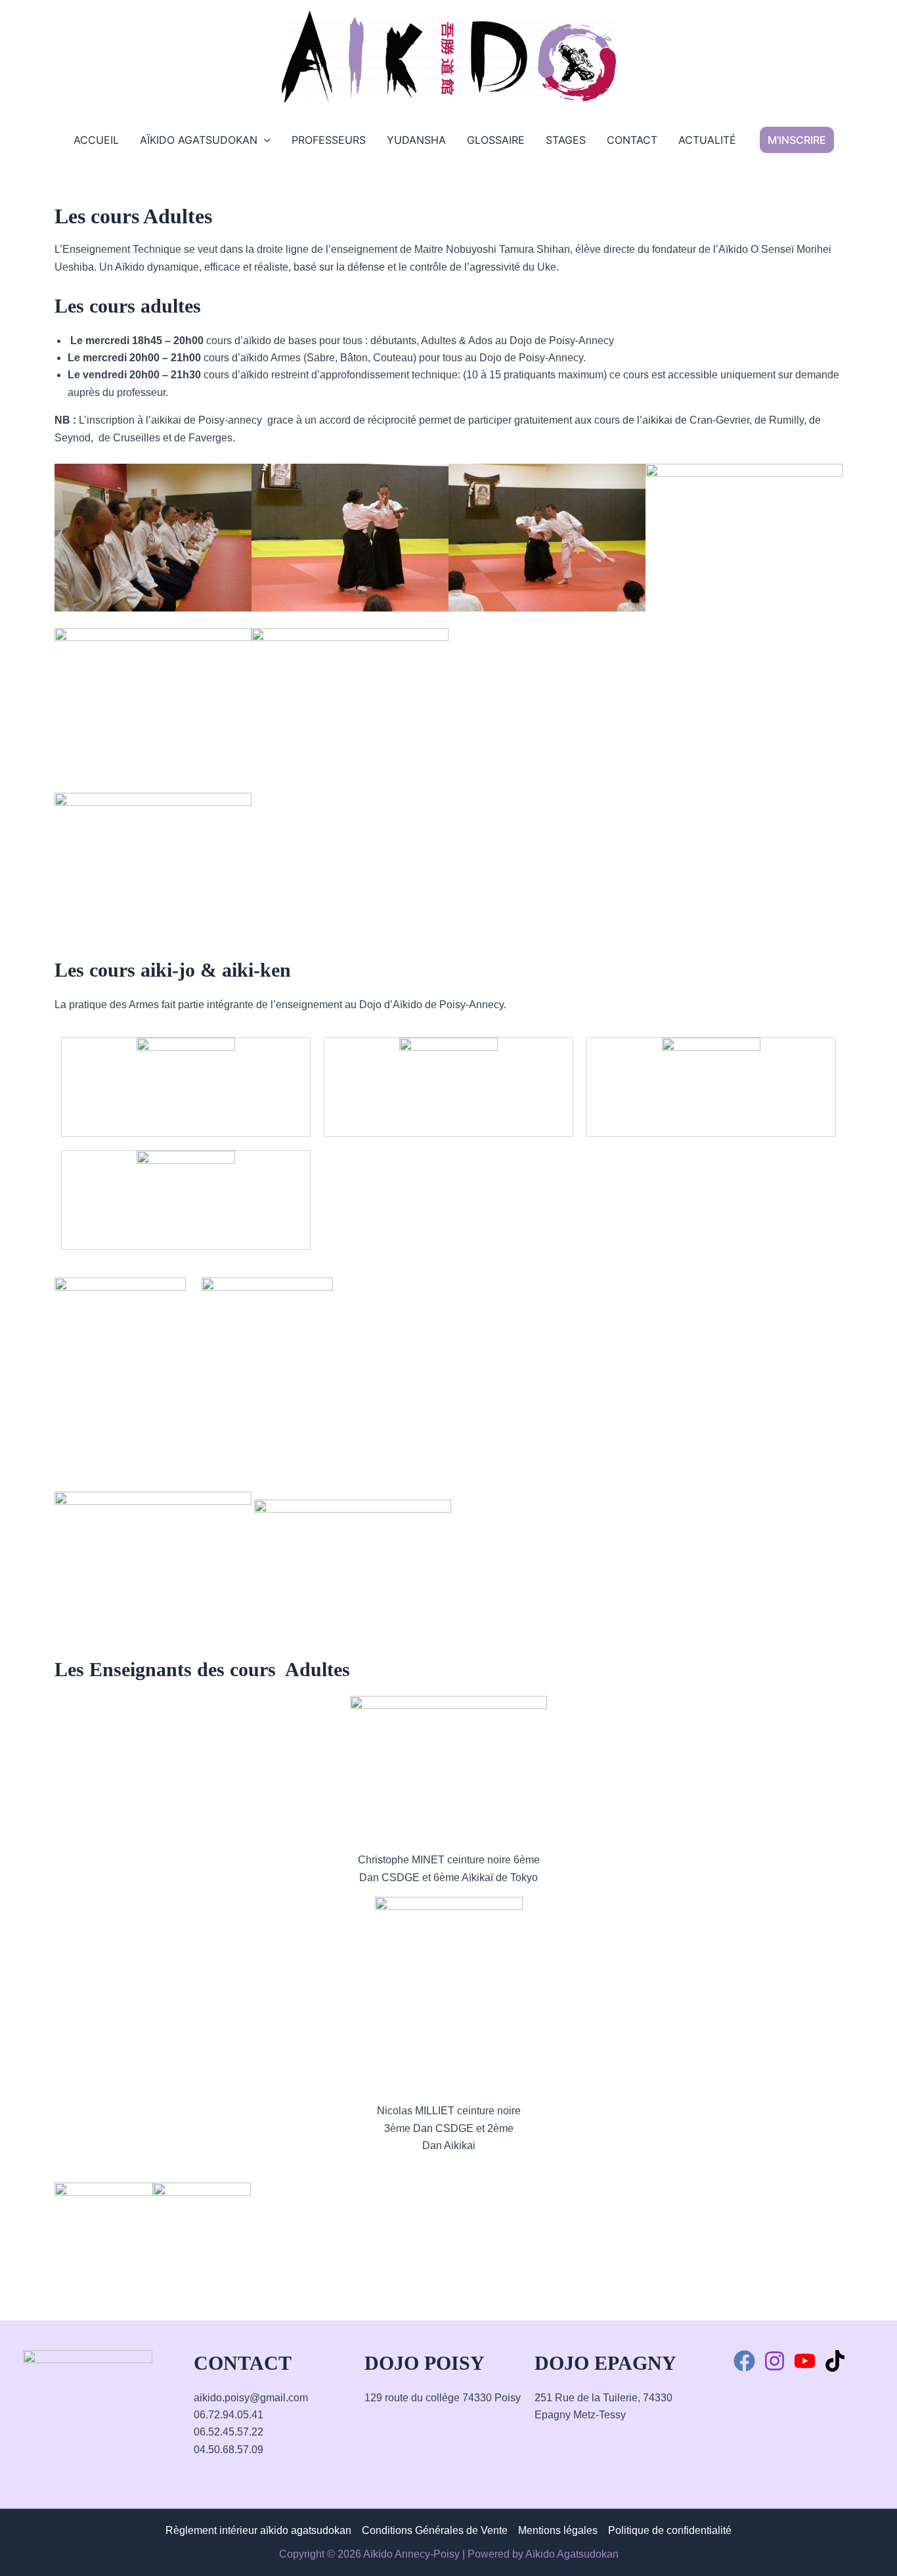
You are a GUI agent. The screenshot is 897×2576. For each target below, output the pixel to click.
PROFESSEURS (329, 140)
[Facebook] (744, 2361)
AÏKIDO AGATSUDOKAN (199, 140)
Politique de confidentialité (670, 2530)
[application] (264, 140)
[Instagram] (775, 2361)
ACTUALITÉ (707, 140)
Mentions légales (558, 2530)
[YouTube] (805, 2361)
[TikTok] (835, 2361)
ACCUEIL (96, 140)
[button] (797, 140)
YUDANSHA (416, 140)
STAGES (566, 140)
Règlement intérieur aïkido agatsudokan (258, 2530)
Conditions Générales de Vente (435, 2530)
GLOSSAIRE (496, 140)
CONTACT (632, 140)
